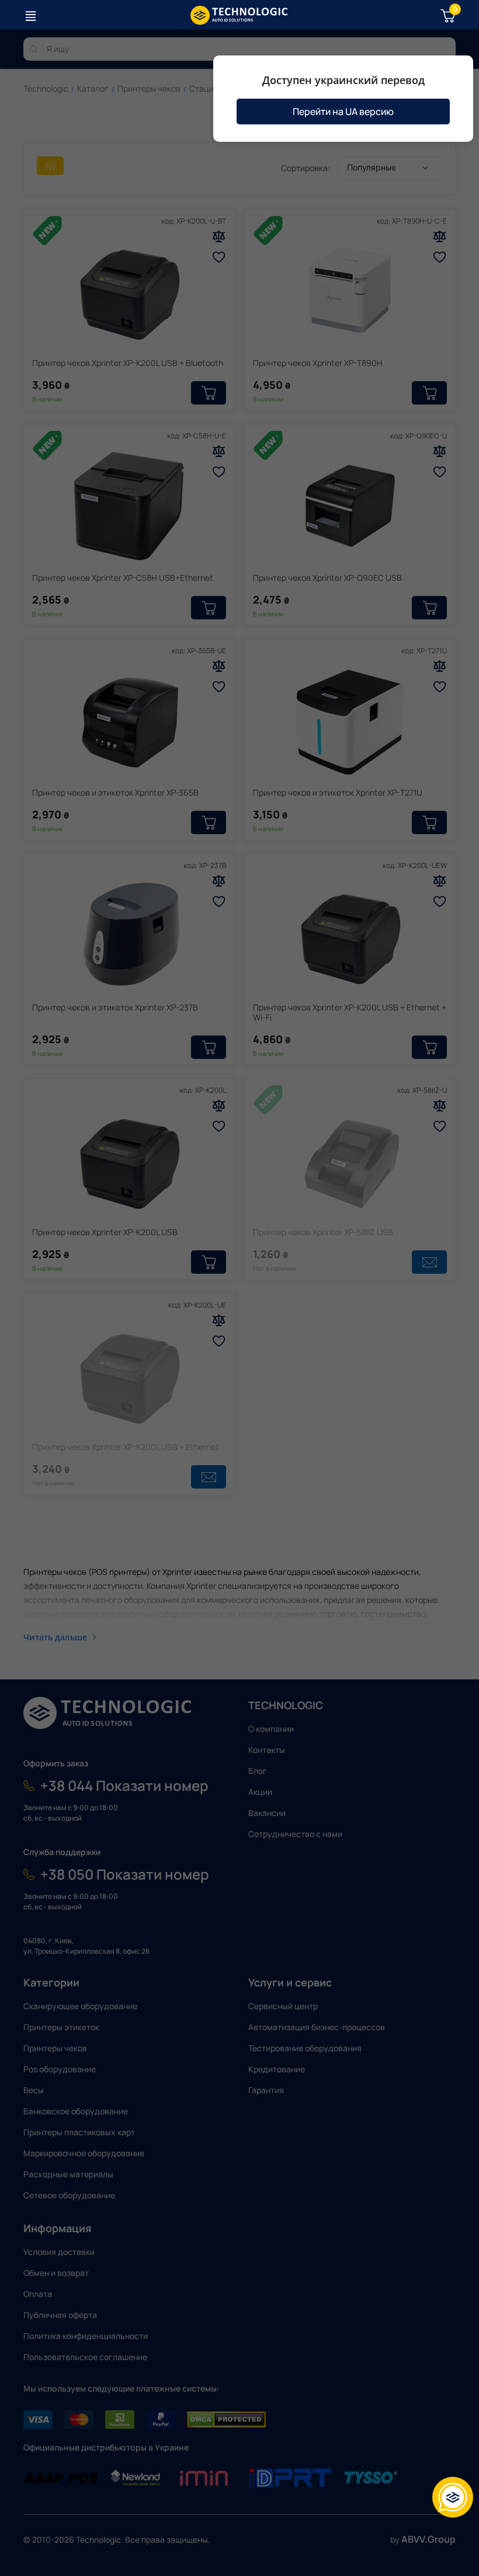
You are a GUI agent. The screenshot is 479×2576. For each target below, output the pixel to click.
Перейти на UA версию (343, 111)
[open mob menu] (30, 16)
